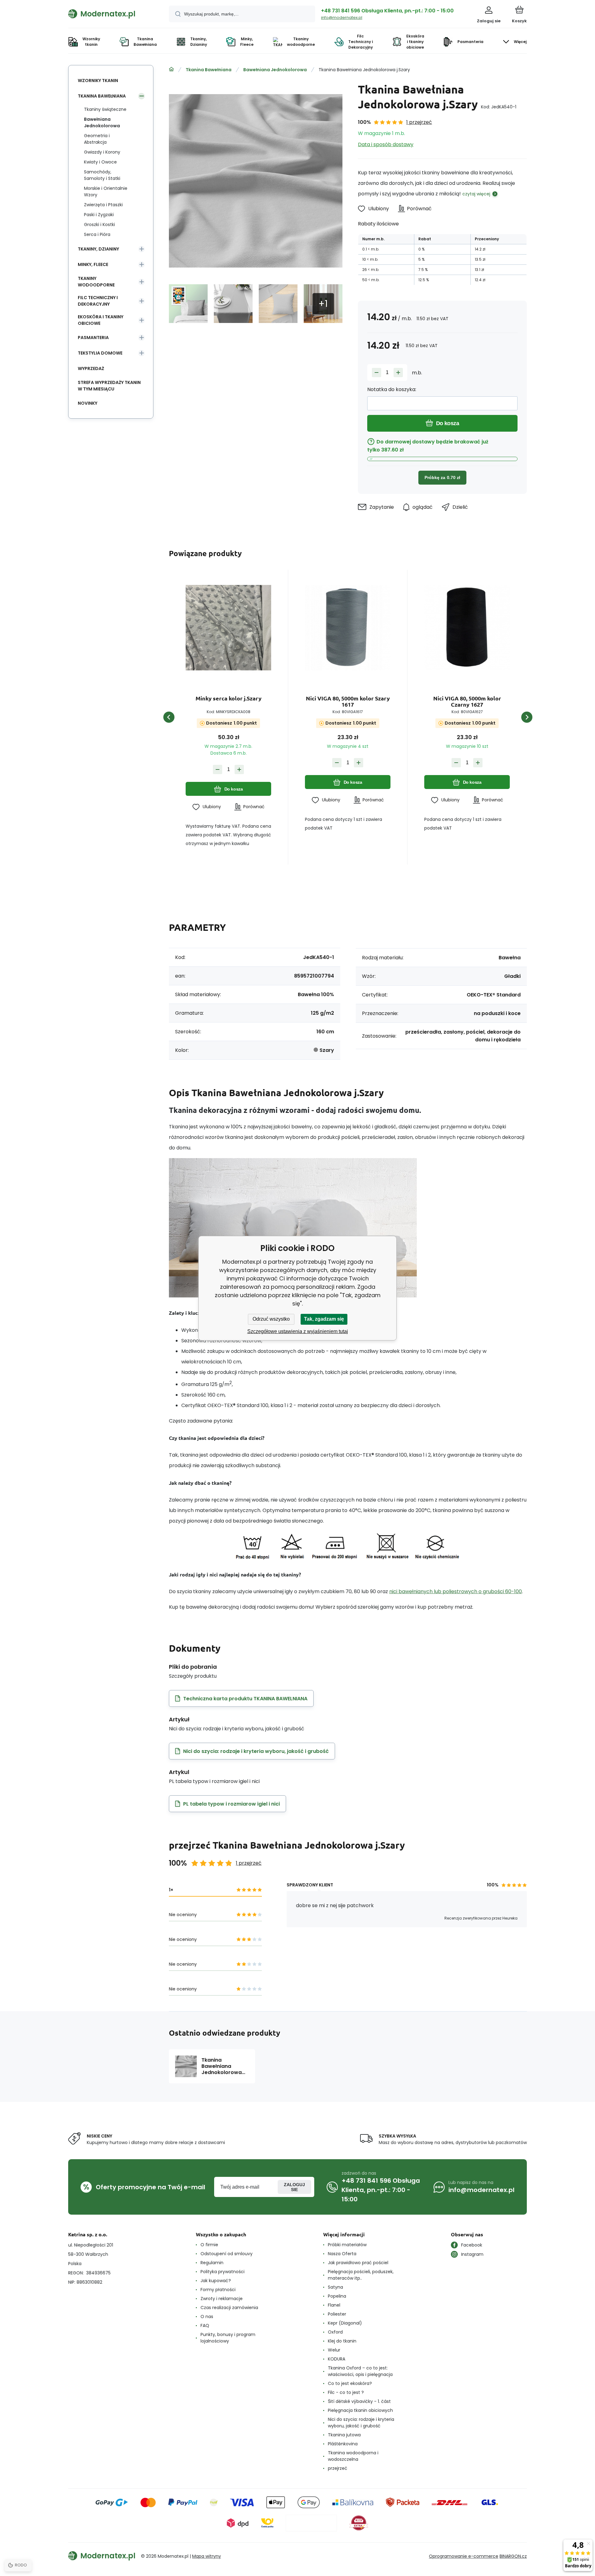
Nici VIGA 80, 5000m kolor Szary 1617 (348, 701)
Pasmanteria (93, 338)
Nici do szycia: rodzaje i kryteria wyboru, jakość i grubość (361, 2423)
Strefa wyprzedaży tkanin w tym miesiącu (109, 386)
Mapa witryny (207, 2556)
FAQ (205, 2325)
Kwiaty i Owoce (100, 162)
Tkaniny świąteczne (105, 109)
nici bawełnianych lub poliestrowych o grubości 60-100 (456, 1591)
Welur (334, 2350)
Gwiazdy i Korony (102, 152)
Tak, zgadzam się (324, 1319)
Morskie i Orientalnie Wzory (106, 192)
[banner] (111, 14)
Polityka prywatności (223, 2272)
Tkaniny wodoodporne (96, 282)
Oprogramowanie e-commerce (464, 2556)
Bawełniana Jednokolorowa (275, 70)
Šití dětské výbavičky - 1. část (359, 2401)
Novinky (88, 403)
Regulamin (212, 2263)
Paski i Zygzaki (99, 215)
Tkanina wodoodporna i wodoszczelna (353, 2456)
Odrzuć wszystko (271, 1319)
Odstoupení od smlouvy (227, 2254)
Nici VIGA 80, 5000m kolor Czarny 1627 (467, 701)
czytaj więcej (476, 194)
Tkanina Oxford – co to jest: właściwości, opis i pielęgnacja (360, 2371)
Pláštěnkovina (343, 2444)
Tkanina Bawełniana (209, 70)
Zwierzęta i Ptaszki (103, 205)
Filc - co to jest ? (346, 2392)
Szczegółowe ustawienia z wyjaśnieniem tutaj (298, 1331)
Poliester (337, 2314)
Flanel (334, 2305)
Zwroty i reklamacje (222, 2299)
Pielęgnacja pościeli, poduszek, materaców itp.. (361, 2275)
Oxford (335, 2332)
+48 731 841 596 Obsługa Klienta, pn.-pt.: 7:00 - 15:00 (387, 11)
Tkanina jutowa (344, 2435)
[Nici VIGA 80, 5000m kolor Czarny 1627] (467, 628)
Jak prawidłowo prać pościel (358, 2263)
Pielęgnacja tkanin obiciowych (360, 2410)
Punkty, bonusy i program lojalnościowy (228, 2338)
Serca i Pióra (97, 234)
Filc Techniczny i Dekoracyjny (98, 301)
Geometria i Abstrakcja (97, 139)
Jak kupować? (216, 2281)
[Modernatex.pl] (171, 69)
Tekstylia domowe (100, 353)
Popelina (337, 2296)
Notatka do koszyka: (392, 389)
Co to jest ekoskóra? (350, 2383)
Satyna (335, 2287)
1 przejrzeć (419, 122)
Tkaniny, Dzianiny (98, 249)
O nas (207, 2317)
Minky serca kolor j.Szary (229, 698)
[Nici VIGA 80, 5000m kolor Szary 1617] (348, 628)
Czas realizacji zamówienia (229, 2308)
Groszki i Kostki (99, 224)
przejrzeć (338, 2468)
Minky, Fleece (93, 264)
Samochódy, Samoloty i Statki (102, 175)
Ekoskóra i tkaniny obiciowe (101, 320)
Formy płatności (218, 2290)
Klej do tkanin (342, 2341)
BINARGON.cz (513, 2556)
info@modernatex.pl (342, 17)
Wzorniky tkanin (98, 81)
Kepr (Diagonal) (345, 2323)
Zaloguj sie (294, 2187)
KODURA (337, 2359)
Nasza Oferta (342, 2254)
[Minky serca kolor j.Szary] (228, 628)
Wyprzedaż (91, 368)
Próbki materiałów (347, 2245)
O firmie (209, 2245)
